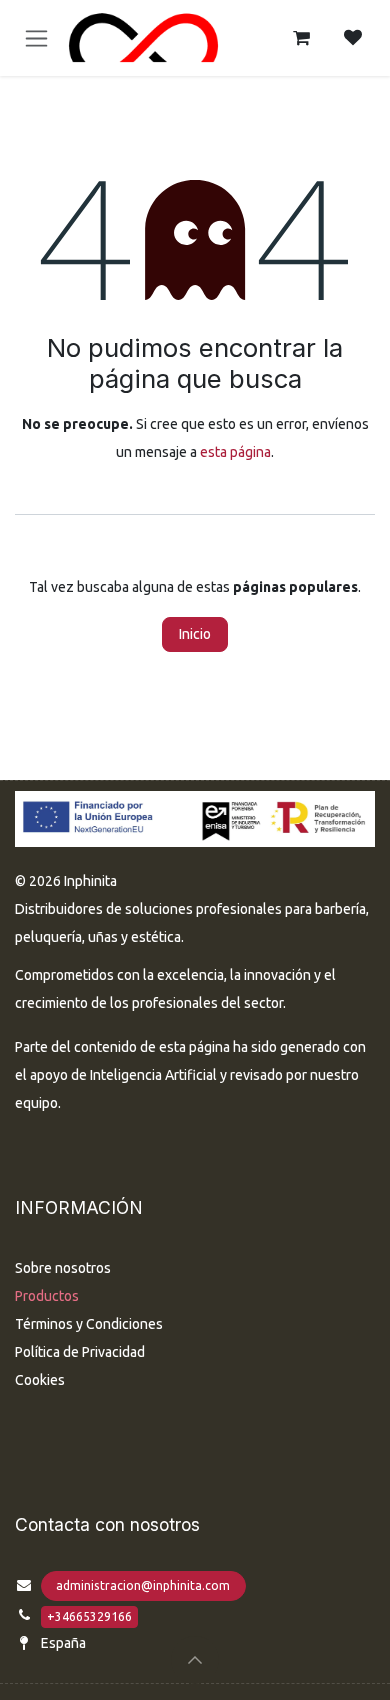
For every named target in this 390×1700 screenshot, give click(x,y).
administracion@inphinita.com (143, 1585)
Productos (47, 1296)
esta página (235, 452)
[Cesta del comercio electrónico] (301, 38)
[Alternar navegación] (36, 38)
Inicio (195, 634)
